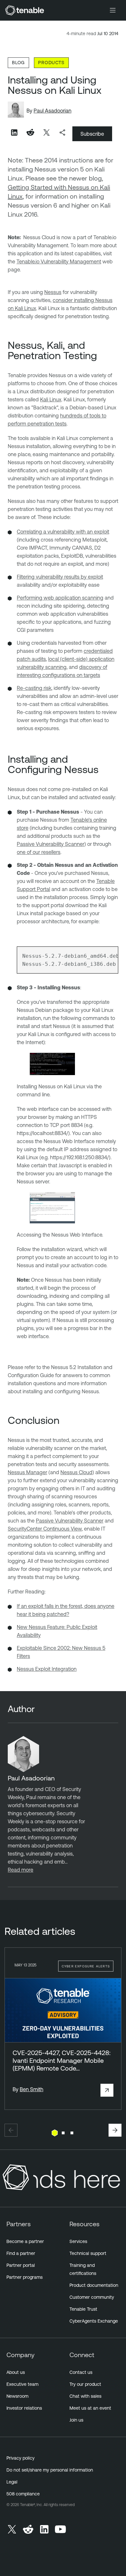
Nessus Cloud (76, 1472)
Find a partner (21, 2253)
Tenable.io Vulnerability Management (59, 261)
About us (16, 2372)
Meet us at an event (90, 2408)
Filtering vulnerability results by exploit (60, 577)
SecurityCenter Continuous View (45, 1529)
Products (51, 62)
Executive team (22, 2384)
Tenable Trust (83, 2309)
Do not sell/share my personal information (50, 2470)
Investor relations (24, 2408)
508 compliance (23, 2494)
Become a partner (25, 2241)
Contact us (81, 2372)
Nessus (53, 292)
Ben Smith (31, 2089)
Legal (12, 2482)
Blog (18, 62)
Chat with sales (85, 2396)
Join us (76, 2420)
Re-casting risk (34, 688)
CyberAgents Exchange (94, 2321)
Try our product (85, 2384)
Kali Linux (51, 399)
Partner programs (25, 2277)
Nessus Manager (27, 1472)
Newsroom (17, 2396)
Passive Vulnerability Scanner (51, 844)
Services (78, 2241)
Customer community (92, 2297)
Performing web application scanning (60, 598)
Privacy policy (21, 2458)
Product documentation (94, 2285)
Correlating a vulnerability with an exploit (63, 532)
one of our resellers (39, 852)
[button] (11, 2130)
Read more (21, 1870)
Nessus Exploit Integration (47, 1669)
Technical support (88, 2253)
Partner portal (21, 2265)
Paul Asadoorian (52, 111)
